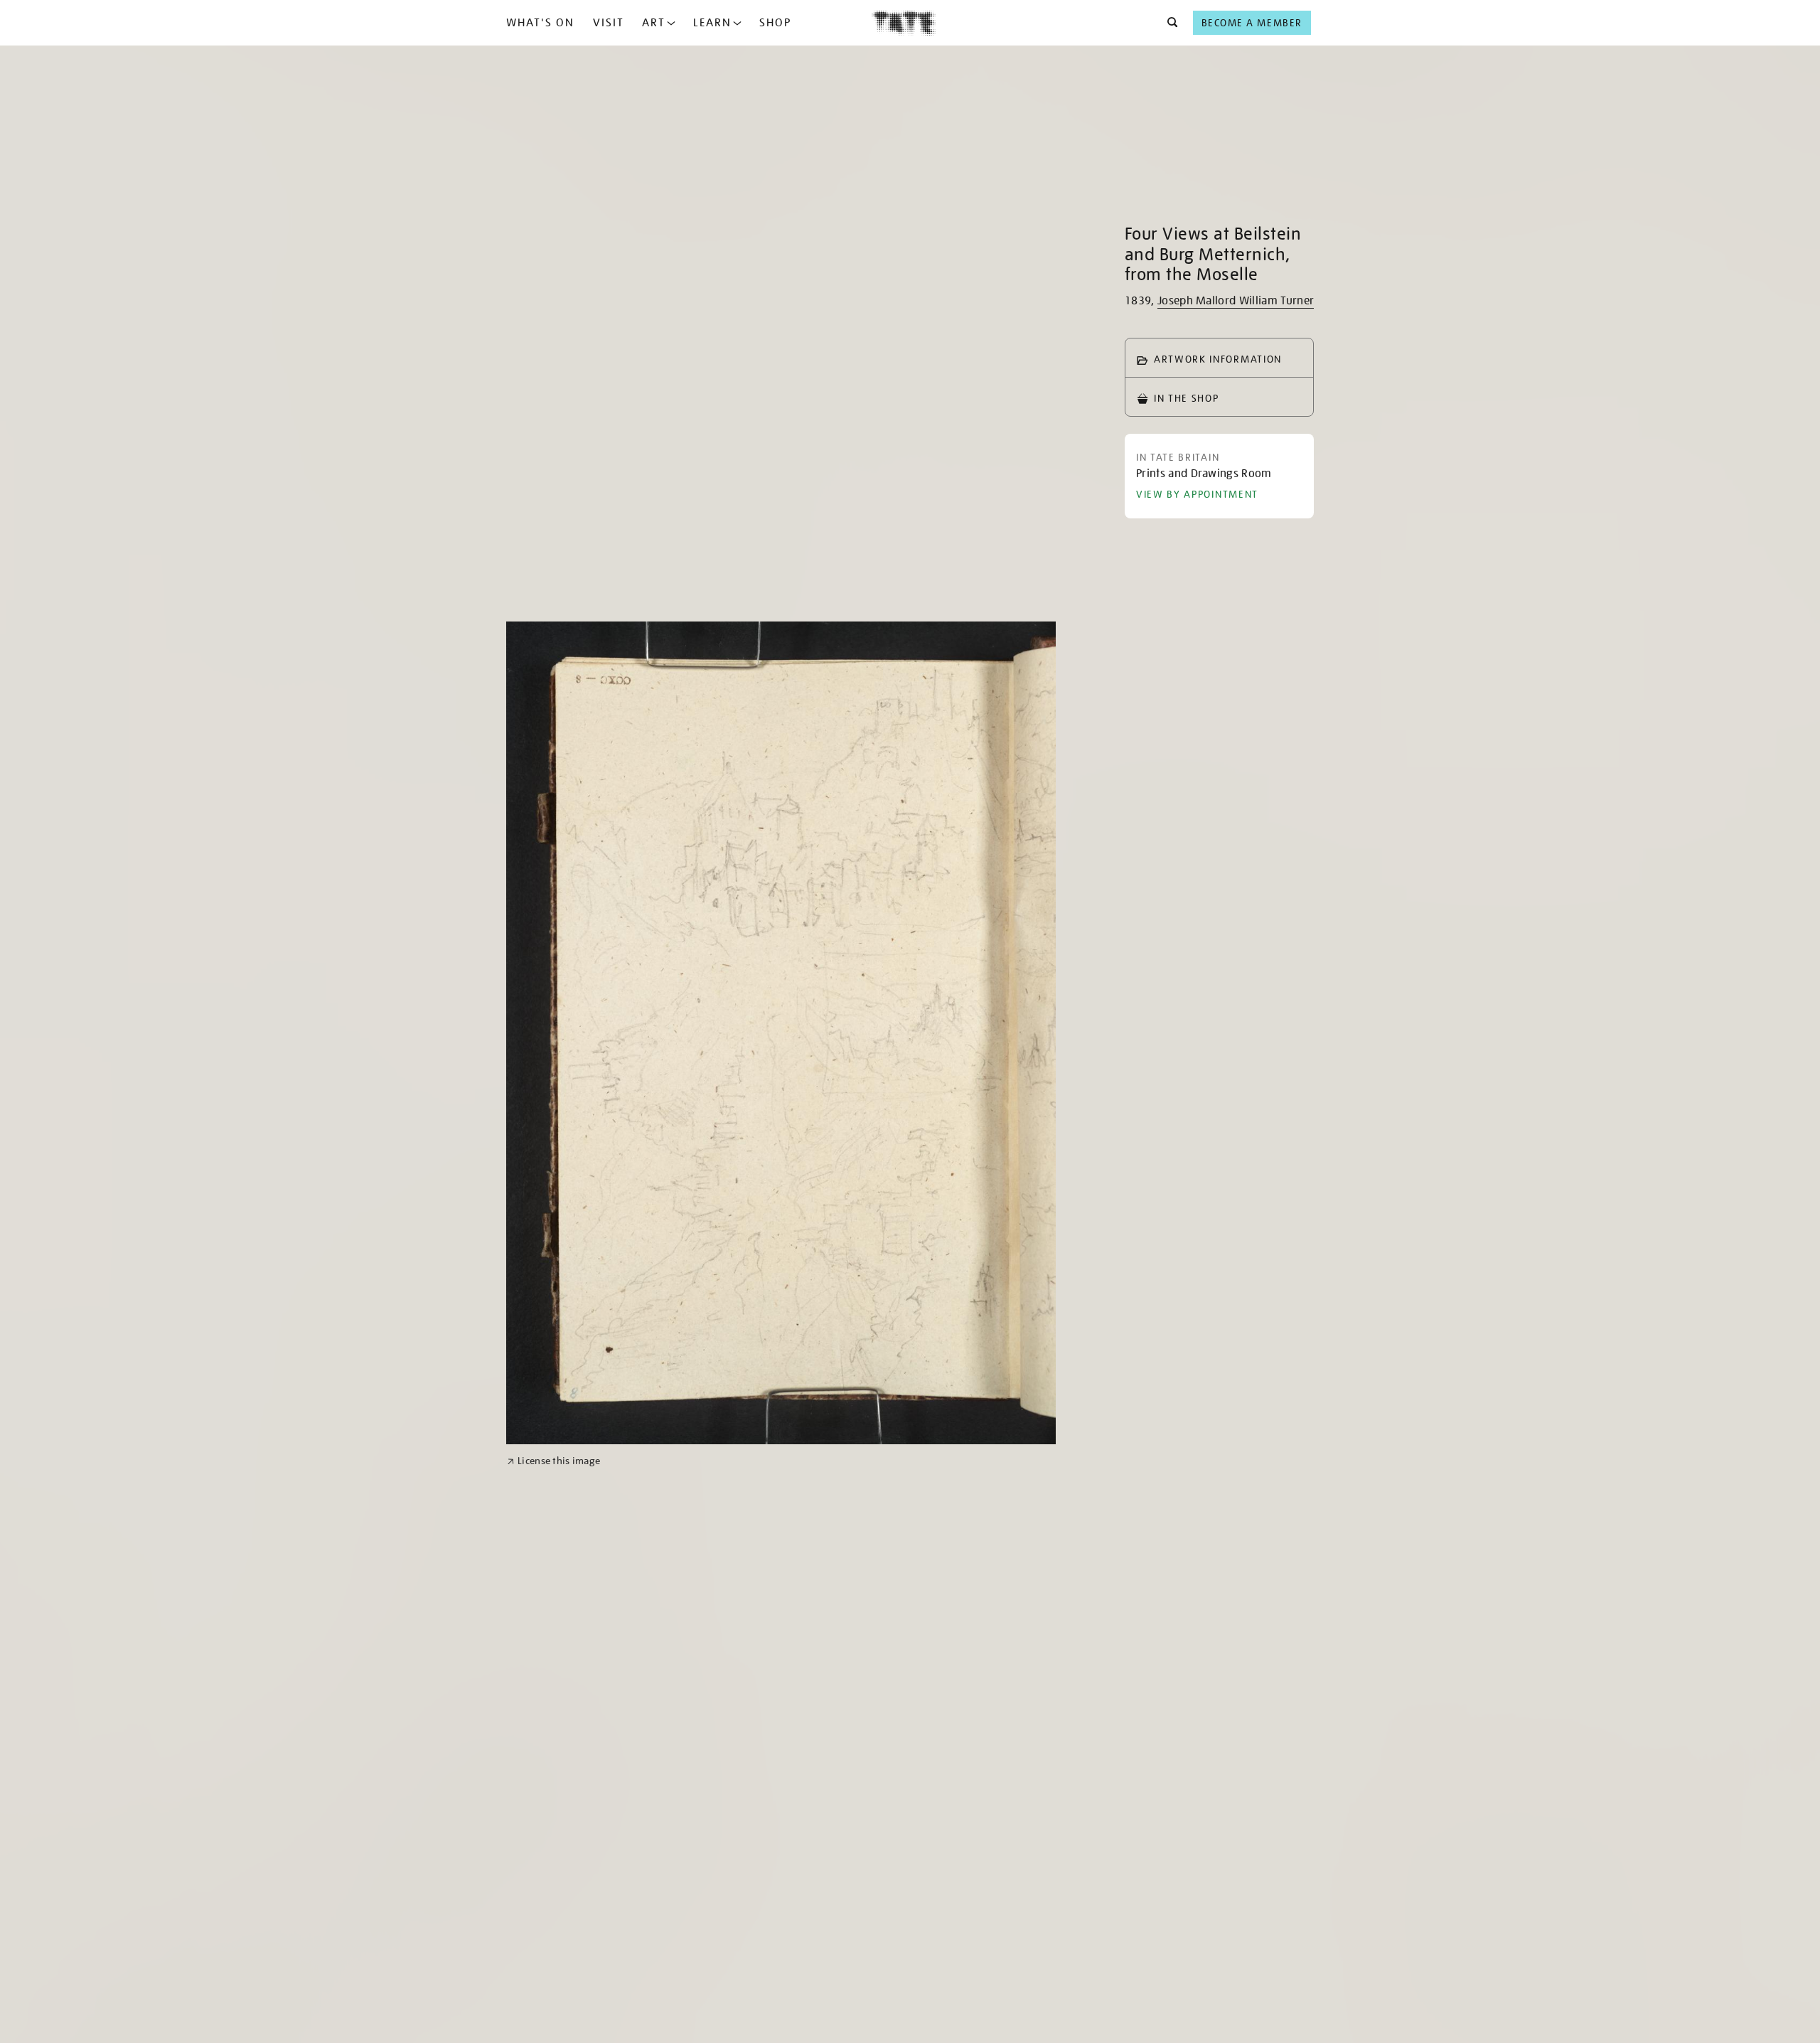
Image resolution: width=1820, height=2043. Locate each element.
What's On (540, 23)
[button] (1168, 23)
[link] (553, 1461)
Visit (609, 23)
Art (654, 23)
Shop (775, 23)
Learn (712, 23)
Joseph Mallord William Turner (1236, 301)
